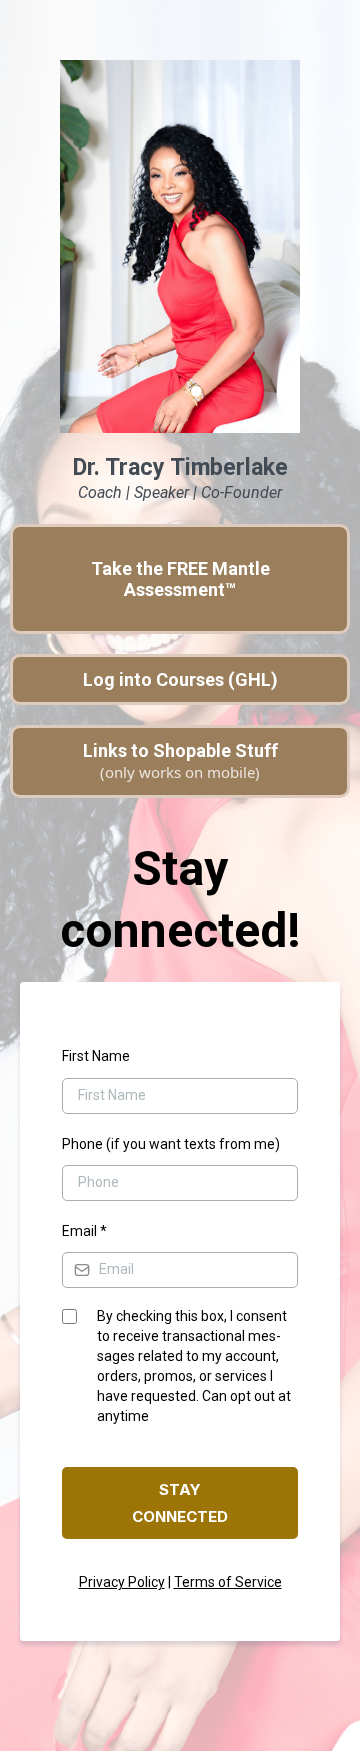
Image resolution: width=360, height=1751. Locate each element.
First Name (96, 1056)
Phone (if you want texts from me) (171, 1144)
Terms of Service (228, 1582)
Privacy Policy (122, 1582)
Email (84, 1231)
